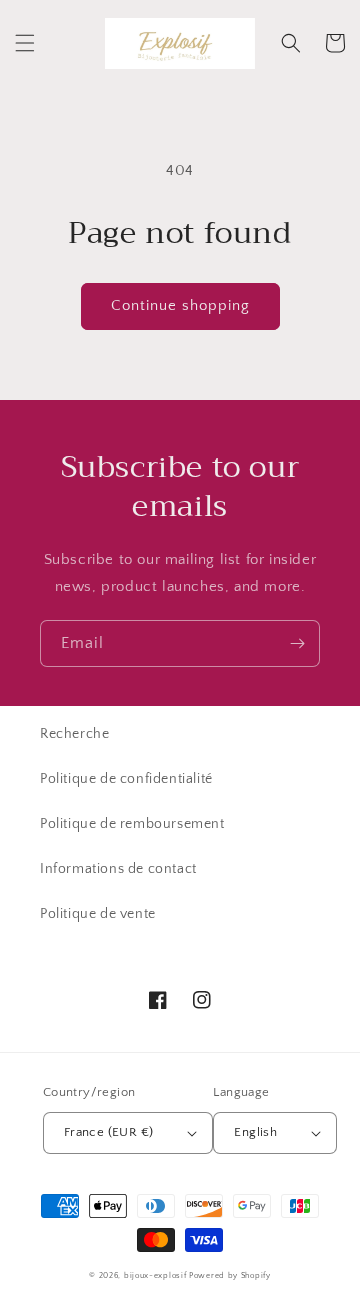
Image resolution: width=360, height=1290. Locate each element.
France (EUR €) (109, 1132)
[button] (25, 43)
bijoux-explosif (155, 1275)
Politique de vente (98, 914)
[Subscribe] (297, 643)
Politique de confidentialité (126, 779)
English (255, 1132)
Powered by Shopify (230, 1275)
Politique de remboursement (132, 824)
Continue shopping (180, 305)
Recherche (74, 734)
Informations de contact (118, 869)
